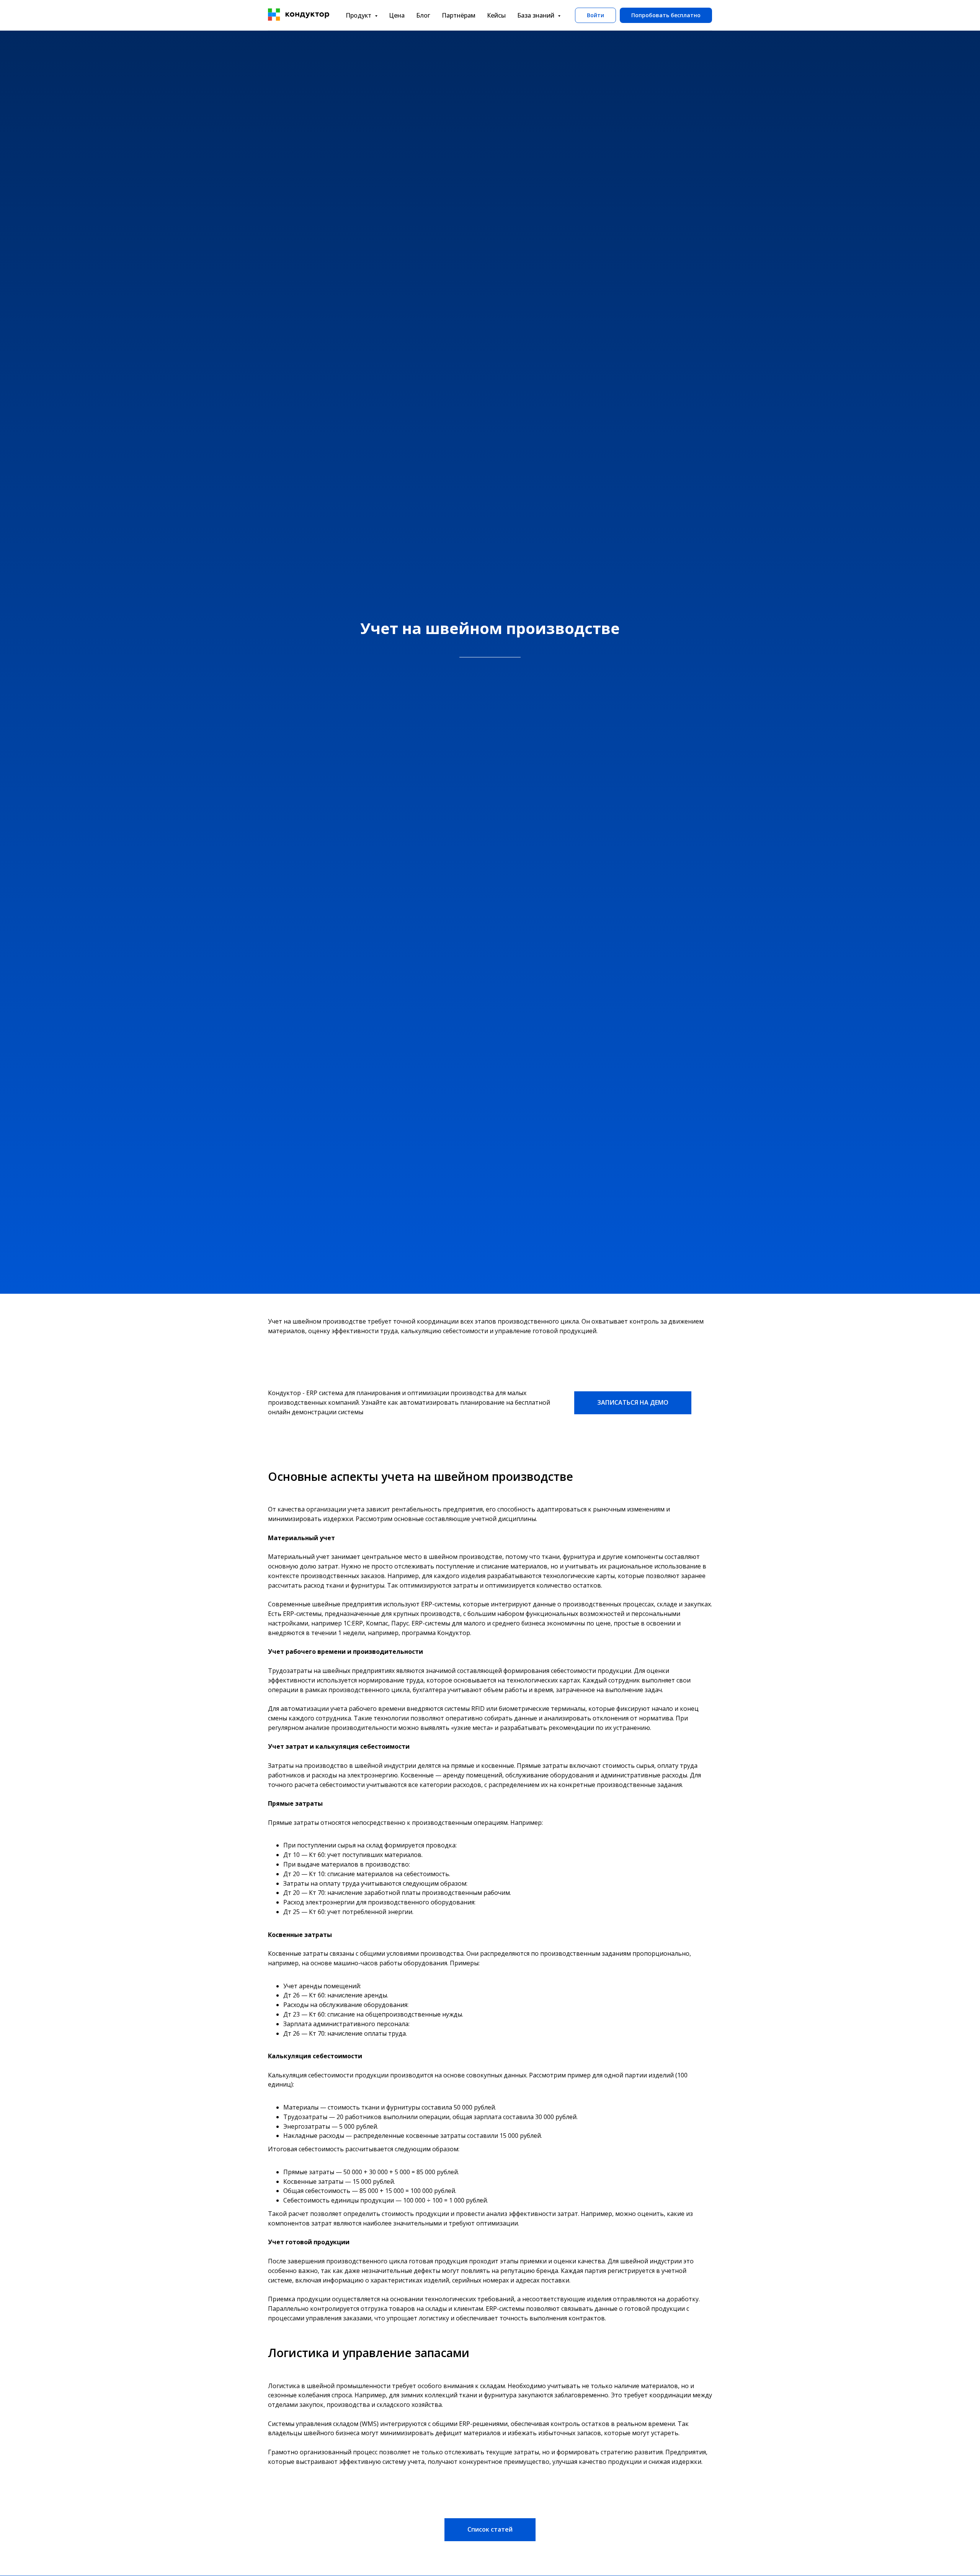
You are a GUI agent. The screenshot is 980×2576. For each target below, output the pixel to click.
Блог (423, 15)
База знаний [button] (537, 15)
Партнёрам (459, 15)
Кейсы (496, 15)
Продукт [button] (359, 15)
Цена (397, 15)
